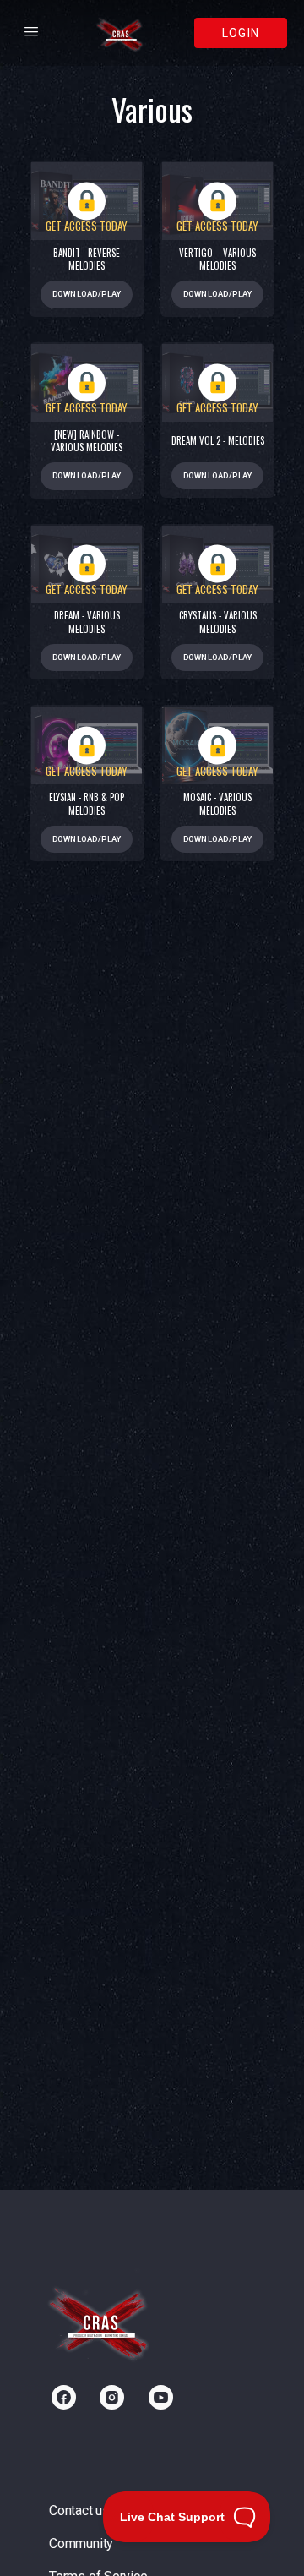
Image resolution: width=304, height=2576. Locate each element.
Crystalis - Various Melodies (218, 622)
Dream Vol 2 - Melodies (218, 441)
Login (241, 33)
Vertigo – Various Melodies (217, 259)
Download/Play (87, 294)
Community (81, 2543)
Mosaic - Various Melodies (217, 804)
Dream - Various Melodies (87, 622)
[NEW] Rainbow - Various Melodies (87, 441)
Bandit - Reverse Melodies (87, 259)
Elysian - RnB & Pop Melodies (87, 804)
